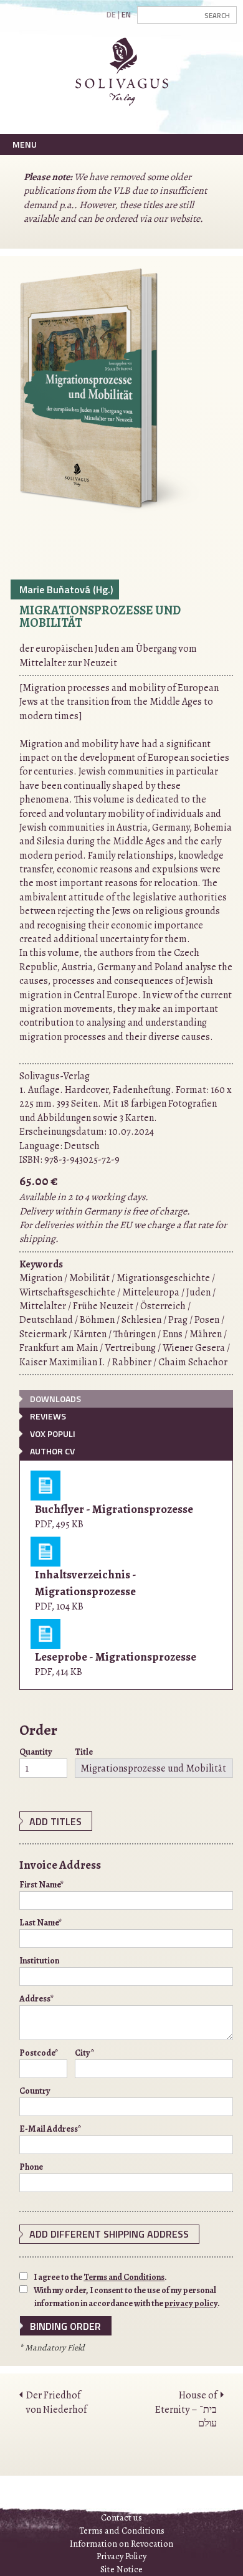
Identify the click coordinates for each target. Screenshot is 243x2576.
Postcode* (39, 2053)
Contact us (121, 2517)
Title (84, 1752)
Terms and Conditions (124, 2277)
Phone (31, 2167)
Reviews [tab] (48, 1416)
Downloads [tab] (55, 1399)
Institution (39, 1961)
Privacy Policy (121, 2556)
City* (85, 2053)
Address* (37, 1999)
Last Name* (41, 1923)
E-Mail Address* (50, 2129)
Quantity (36, 1752)
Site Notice (121, 2569)
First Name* (42, 1885)
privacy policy (191, 2303)
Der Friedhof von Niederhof (56, 2402)
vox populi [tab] (53, 1433)
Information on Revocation (121, 2544)
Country (35, 2091)
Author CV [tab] (52, 1451)
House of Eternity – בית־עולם (186, 2409)
